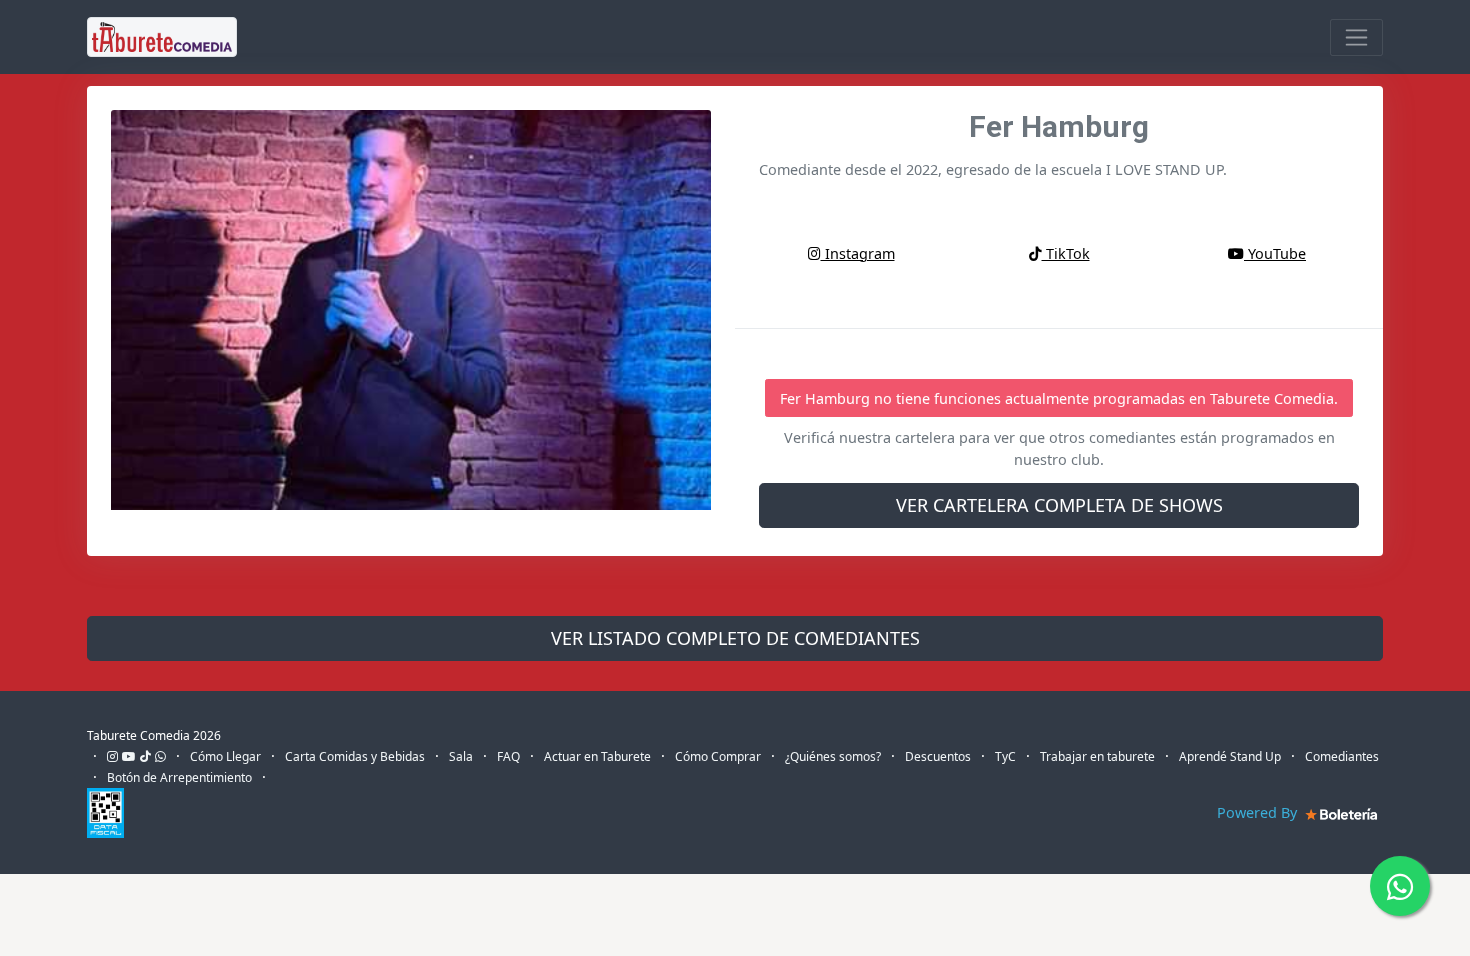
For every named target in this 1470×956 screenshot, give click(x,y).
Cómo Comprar (718, 756)
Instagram (858, 253)
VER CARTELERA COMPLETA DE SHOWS (1059, 505)
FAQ (508, 756)
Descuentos (938, 756)
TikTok (1066, 253)
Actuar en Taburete (597, 756)
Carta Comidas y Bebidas (355, 756)
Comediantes (1342, 756)
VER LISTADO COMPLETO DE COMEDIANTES (735, 638)
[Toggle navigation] (1356, 37)
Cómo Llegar (225, 756)
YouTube (1275, 253)
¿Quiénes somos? (833, 756)
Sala (461, 756)
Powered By (1259, 812)
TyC (1005, 756)
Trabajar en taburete (1097, 756)
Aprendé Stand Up (1230, 756)
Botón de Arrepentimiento (179, 777)
